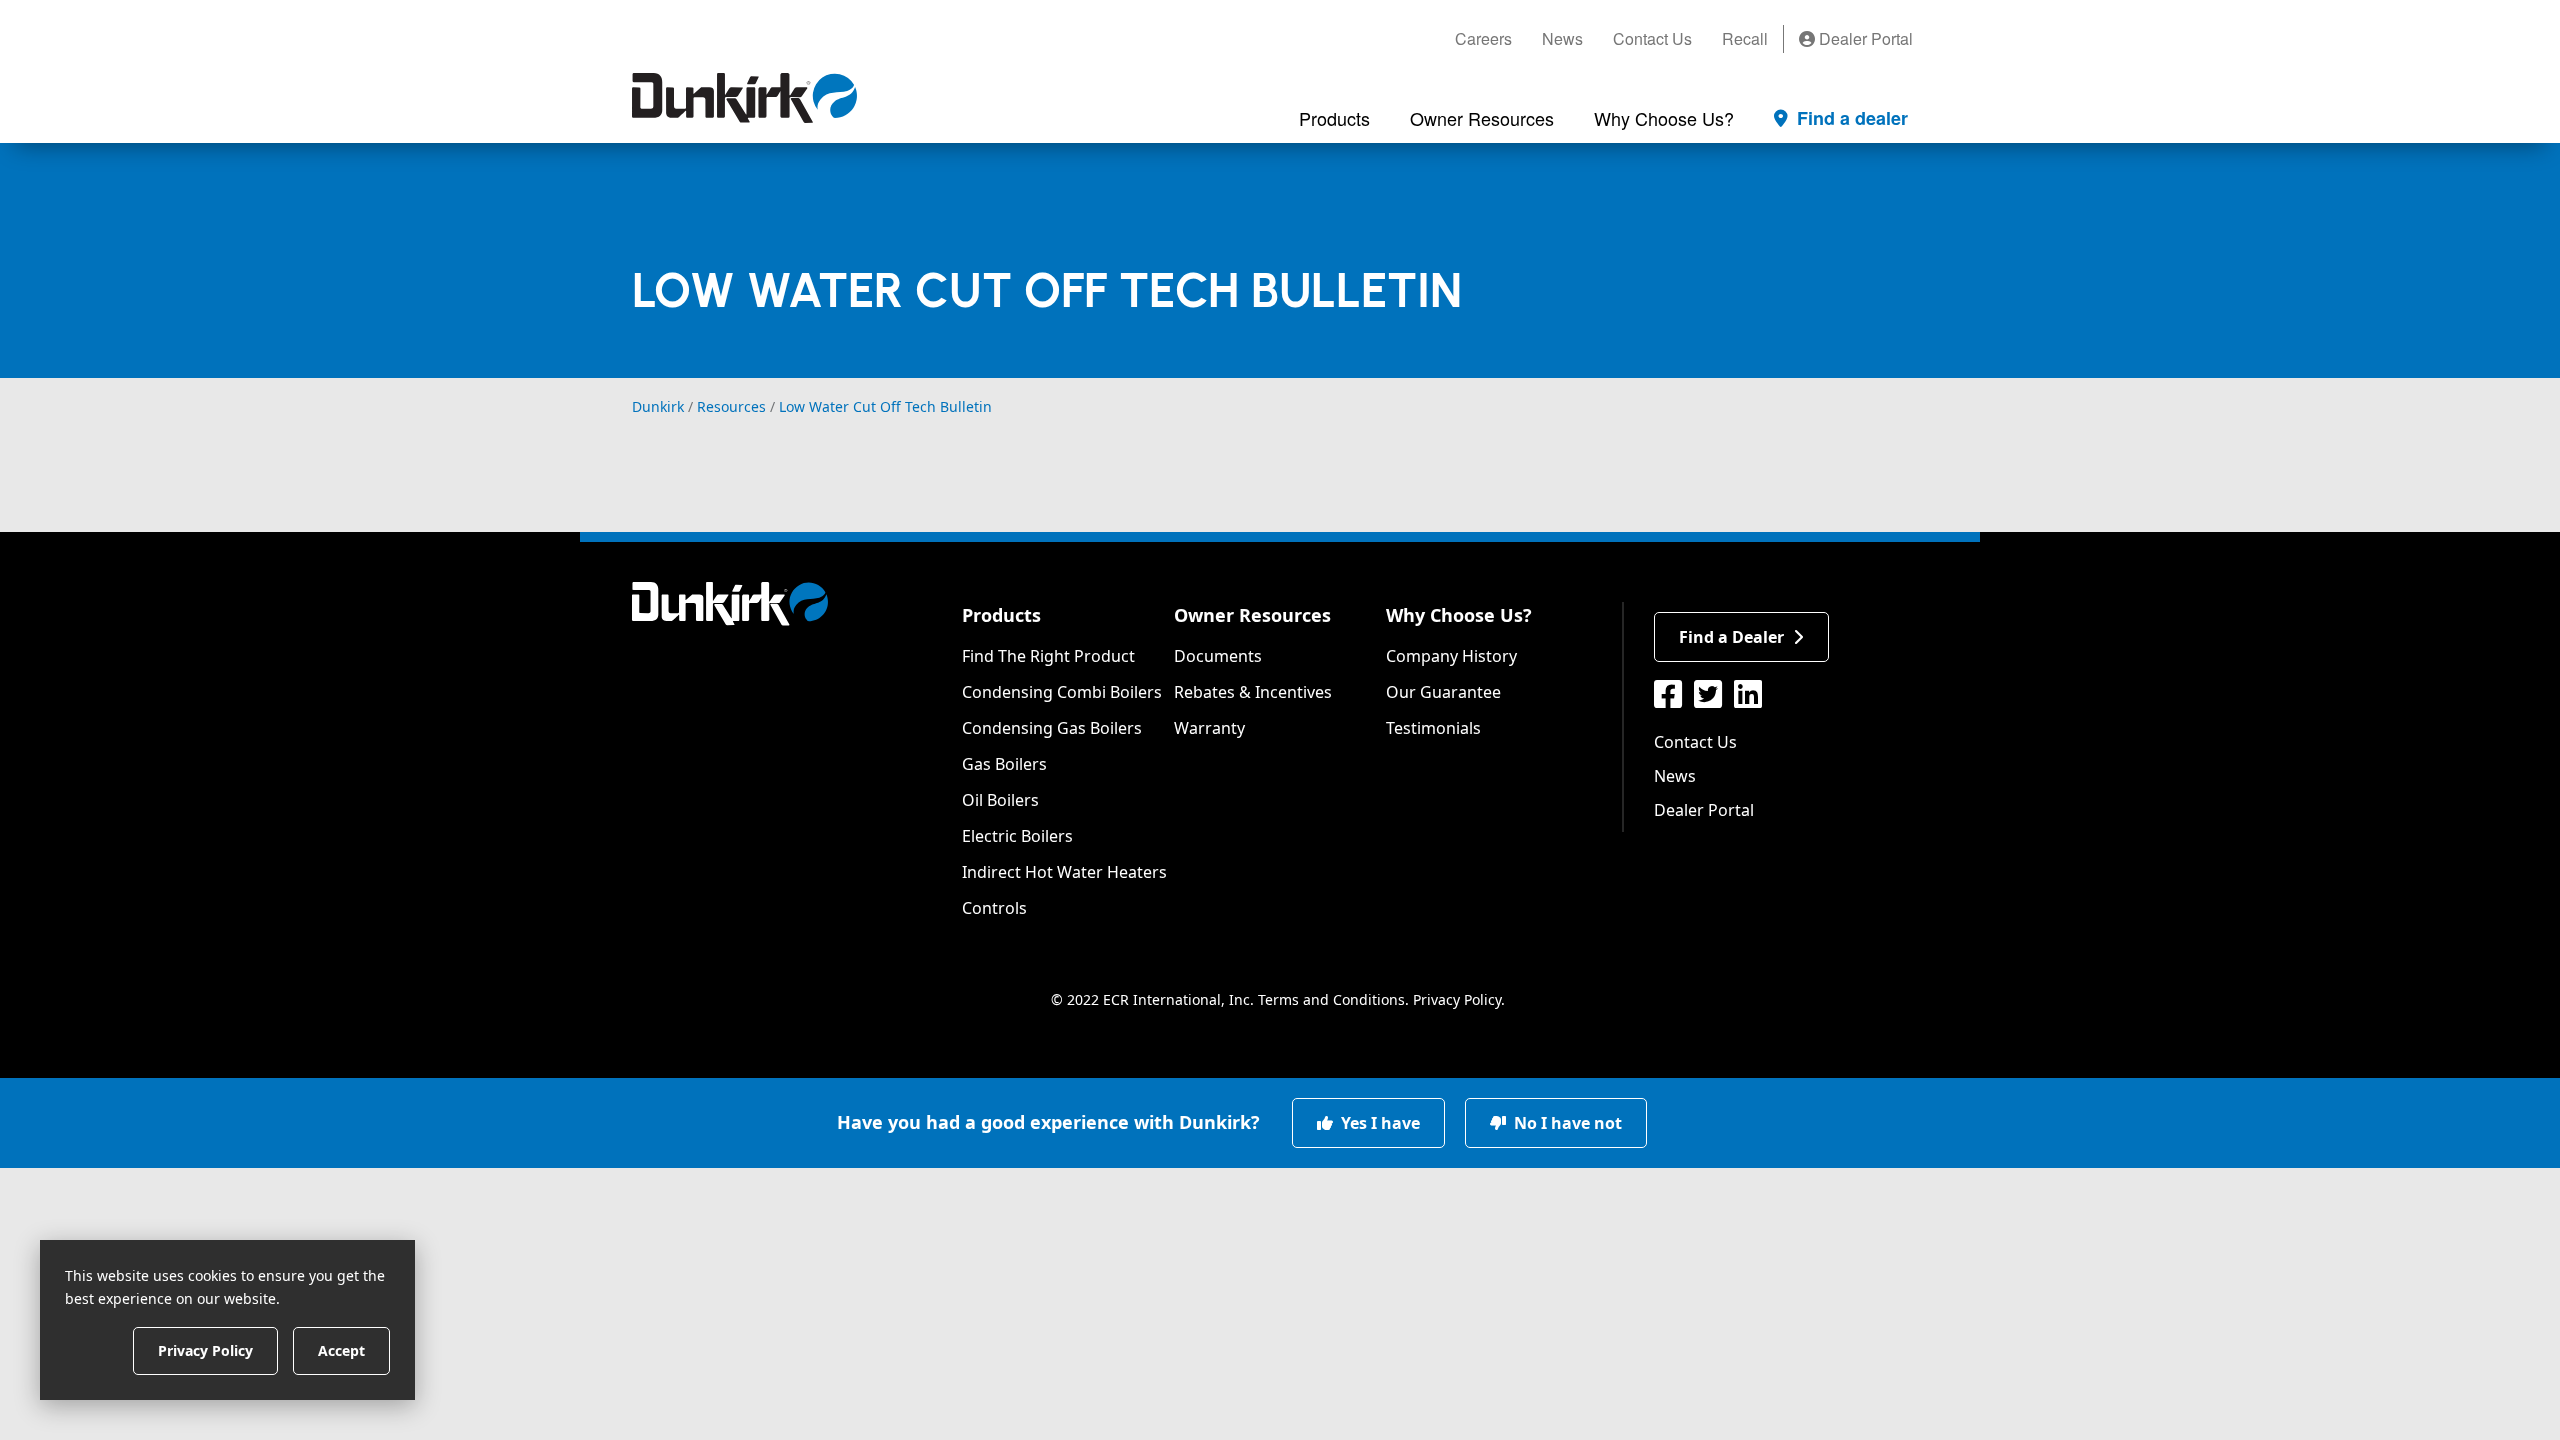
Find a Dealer (1731, 637)
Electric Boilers (1017, 836)
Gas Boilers (1004, 764)
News (1562, 38)
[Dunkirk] (744, 98)
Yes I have (1378, 1123)
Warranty (1209, 728)
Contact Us (1652, 38)
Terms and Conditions (1331, 999)
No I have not (1566, 1123)
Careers (1483, 38)
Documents (1218, 656)
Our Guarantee (1443, 692)
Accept (341, 1349)
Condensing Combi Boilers (1062, 692)
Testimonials (1433, 728)
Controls (994, 908)
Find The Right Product (1048, 656)
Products (1001, 615)
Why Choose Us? (1459, 615)
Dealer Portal (1864, 38)
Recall (1745, 38)
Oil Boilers (1000, 800)
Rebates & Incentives (1253, 692)
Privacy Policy (1457, 999)
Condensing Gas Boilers (1052, 728)
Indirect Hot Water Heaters (1064, 872)
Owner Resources (1252, 615)
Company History (1451, 656)
